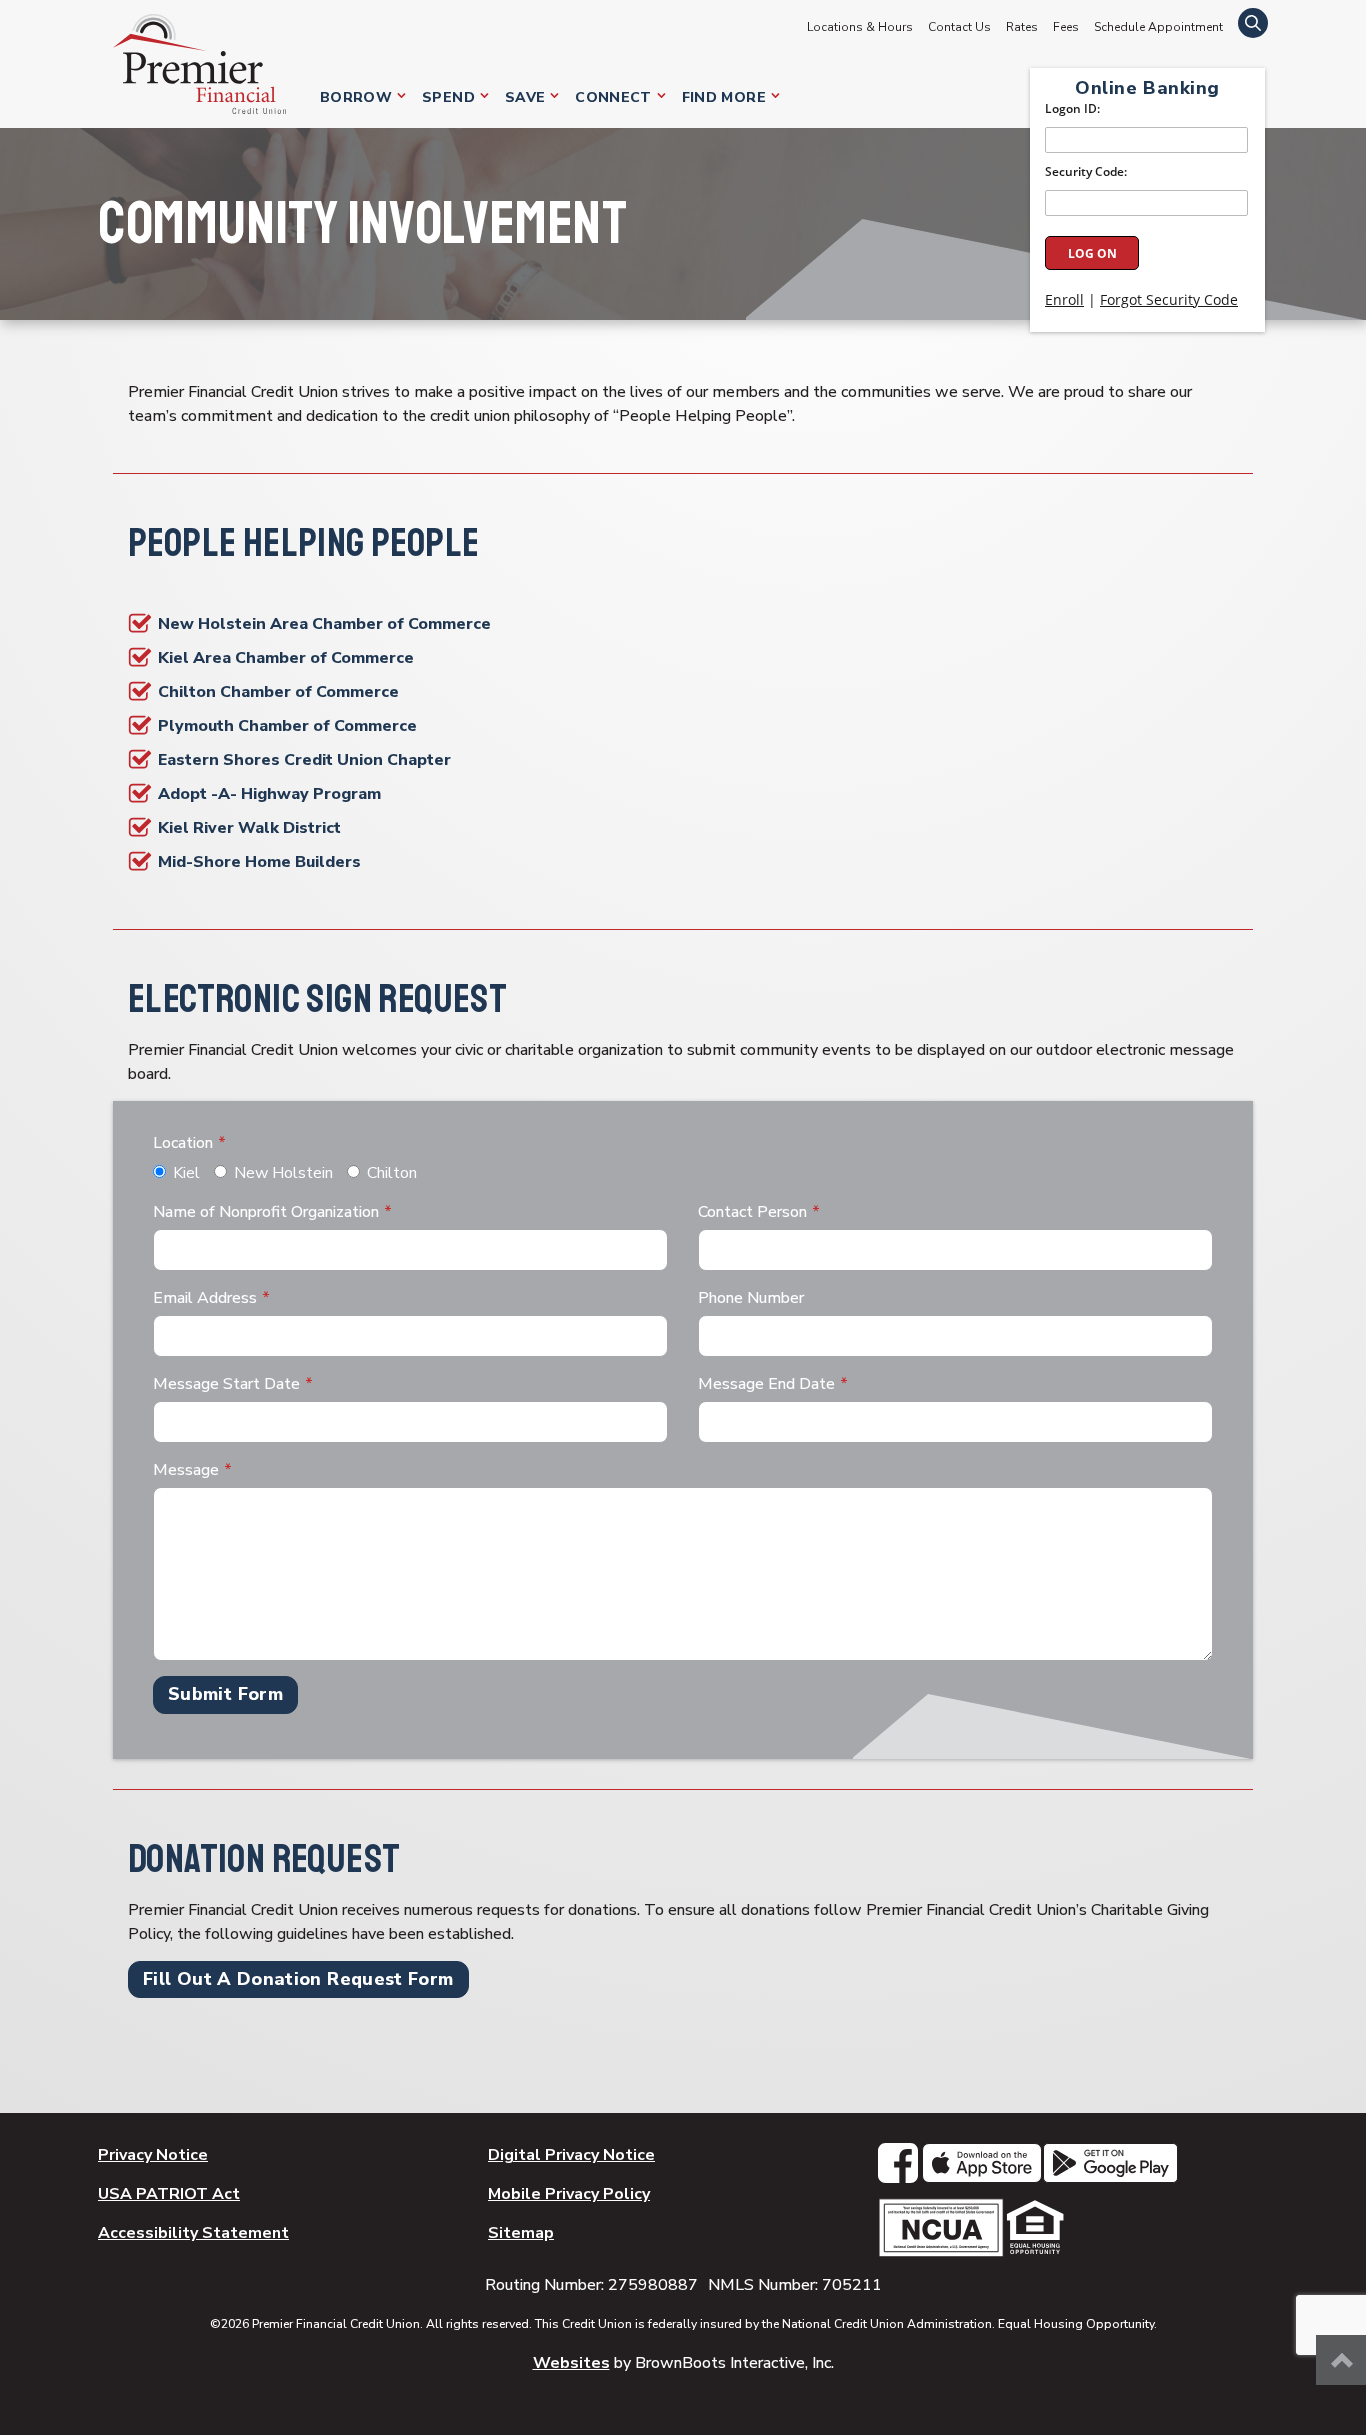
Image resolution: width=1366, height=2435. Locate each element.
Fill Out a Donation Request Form (298, 1979)
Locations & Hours (860, 27)
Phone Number (751, 1298)
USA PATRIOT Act (169, 2194)
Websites (571, 2363)
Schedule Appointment (1158, 27)
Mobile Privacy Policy (569, 2194)
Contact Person (752, 1212)
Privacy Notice (153, 2155)
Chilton (392, 1173)
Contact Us (959, 27)
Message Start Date (226, 1384)
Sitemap (521, 2233)
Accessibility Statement (193, 2233)
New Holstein (283, 1173)
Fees (1066, 27)
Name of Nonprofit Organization (266, 1212)
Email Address (205, 1298)
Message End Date (766, 1384)
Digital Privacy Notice (571, 2155)
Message (186, 1470)
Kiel (186, 1173)
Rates (1022, 27)
